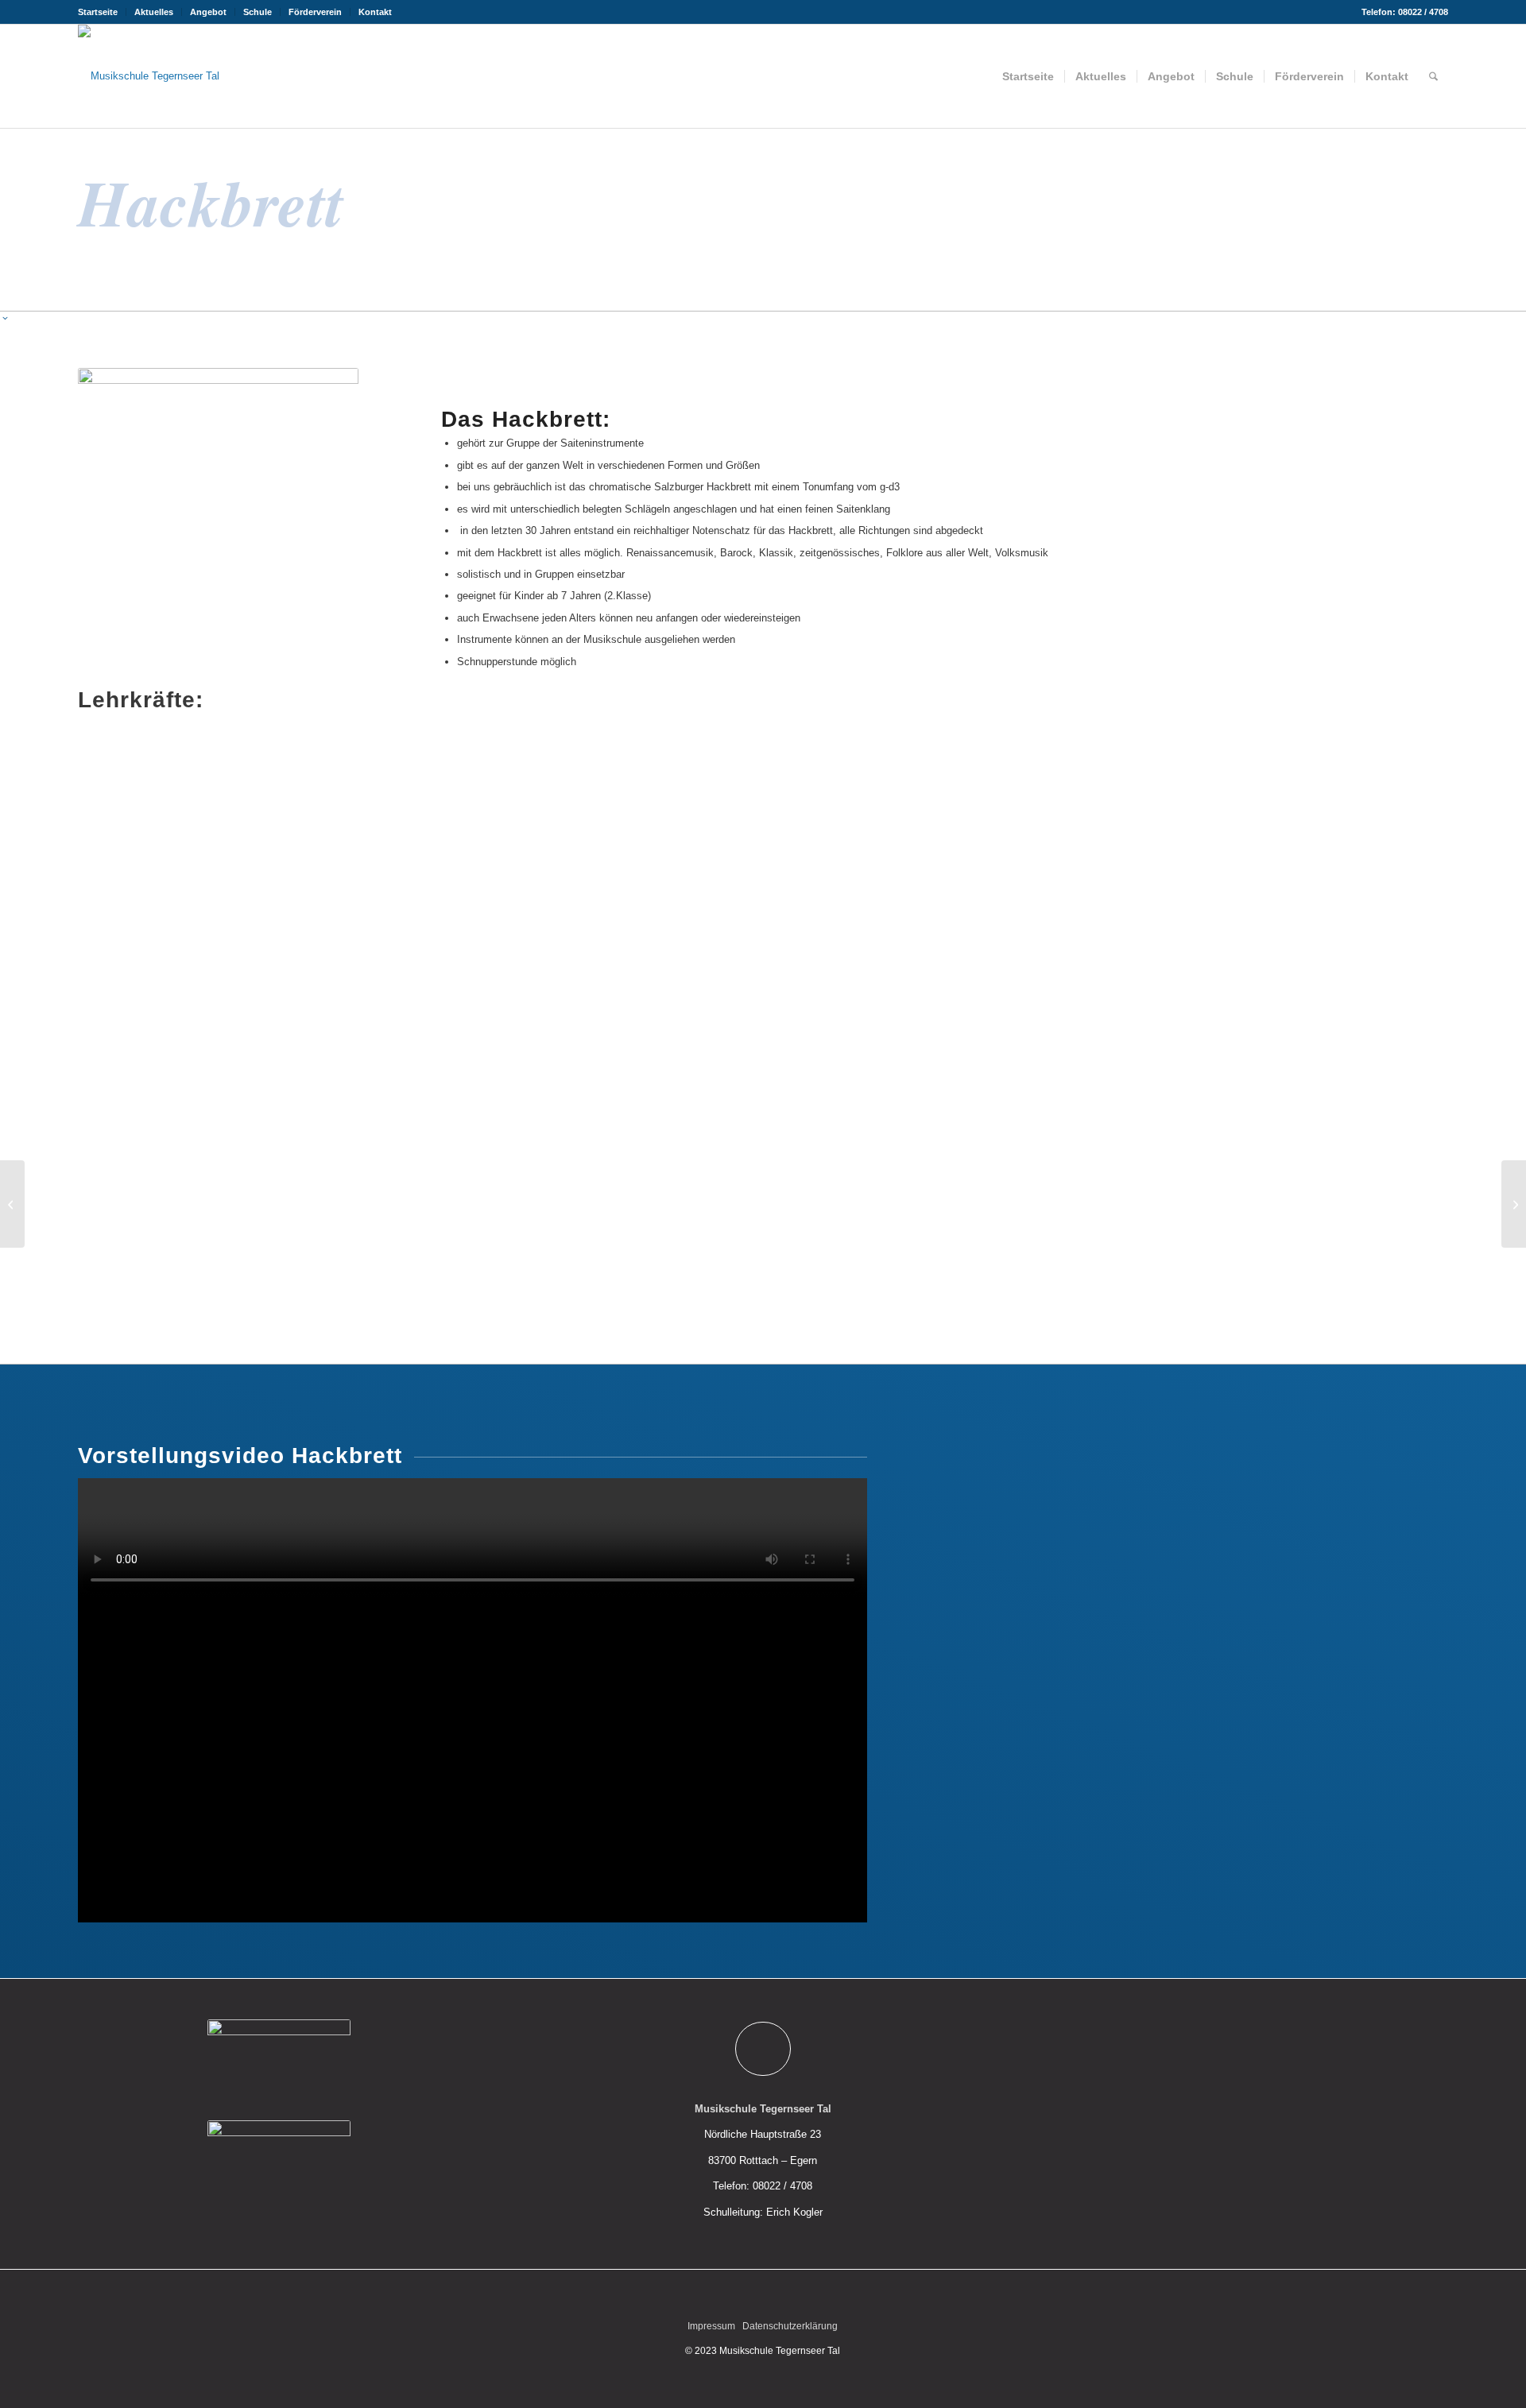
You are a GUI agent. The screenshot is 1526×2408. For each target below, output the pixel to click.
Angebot (208, 12)
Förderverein (315, 12)
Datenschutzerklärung (790, 2326)
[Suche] (1433, 76)
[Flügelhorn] (12, 1204)
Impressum (711, 2326)
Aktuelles (154, 12)
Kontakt (375, 12)
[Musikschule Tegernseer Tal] (149, 76)
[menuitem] (102, 12)
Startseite (98, 12)
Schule (258, 12)
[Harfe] (1514, 1204)
